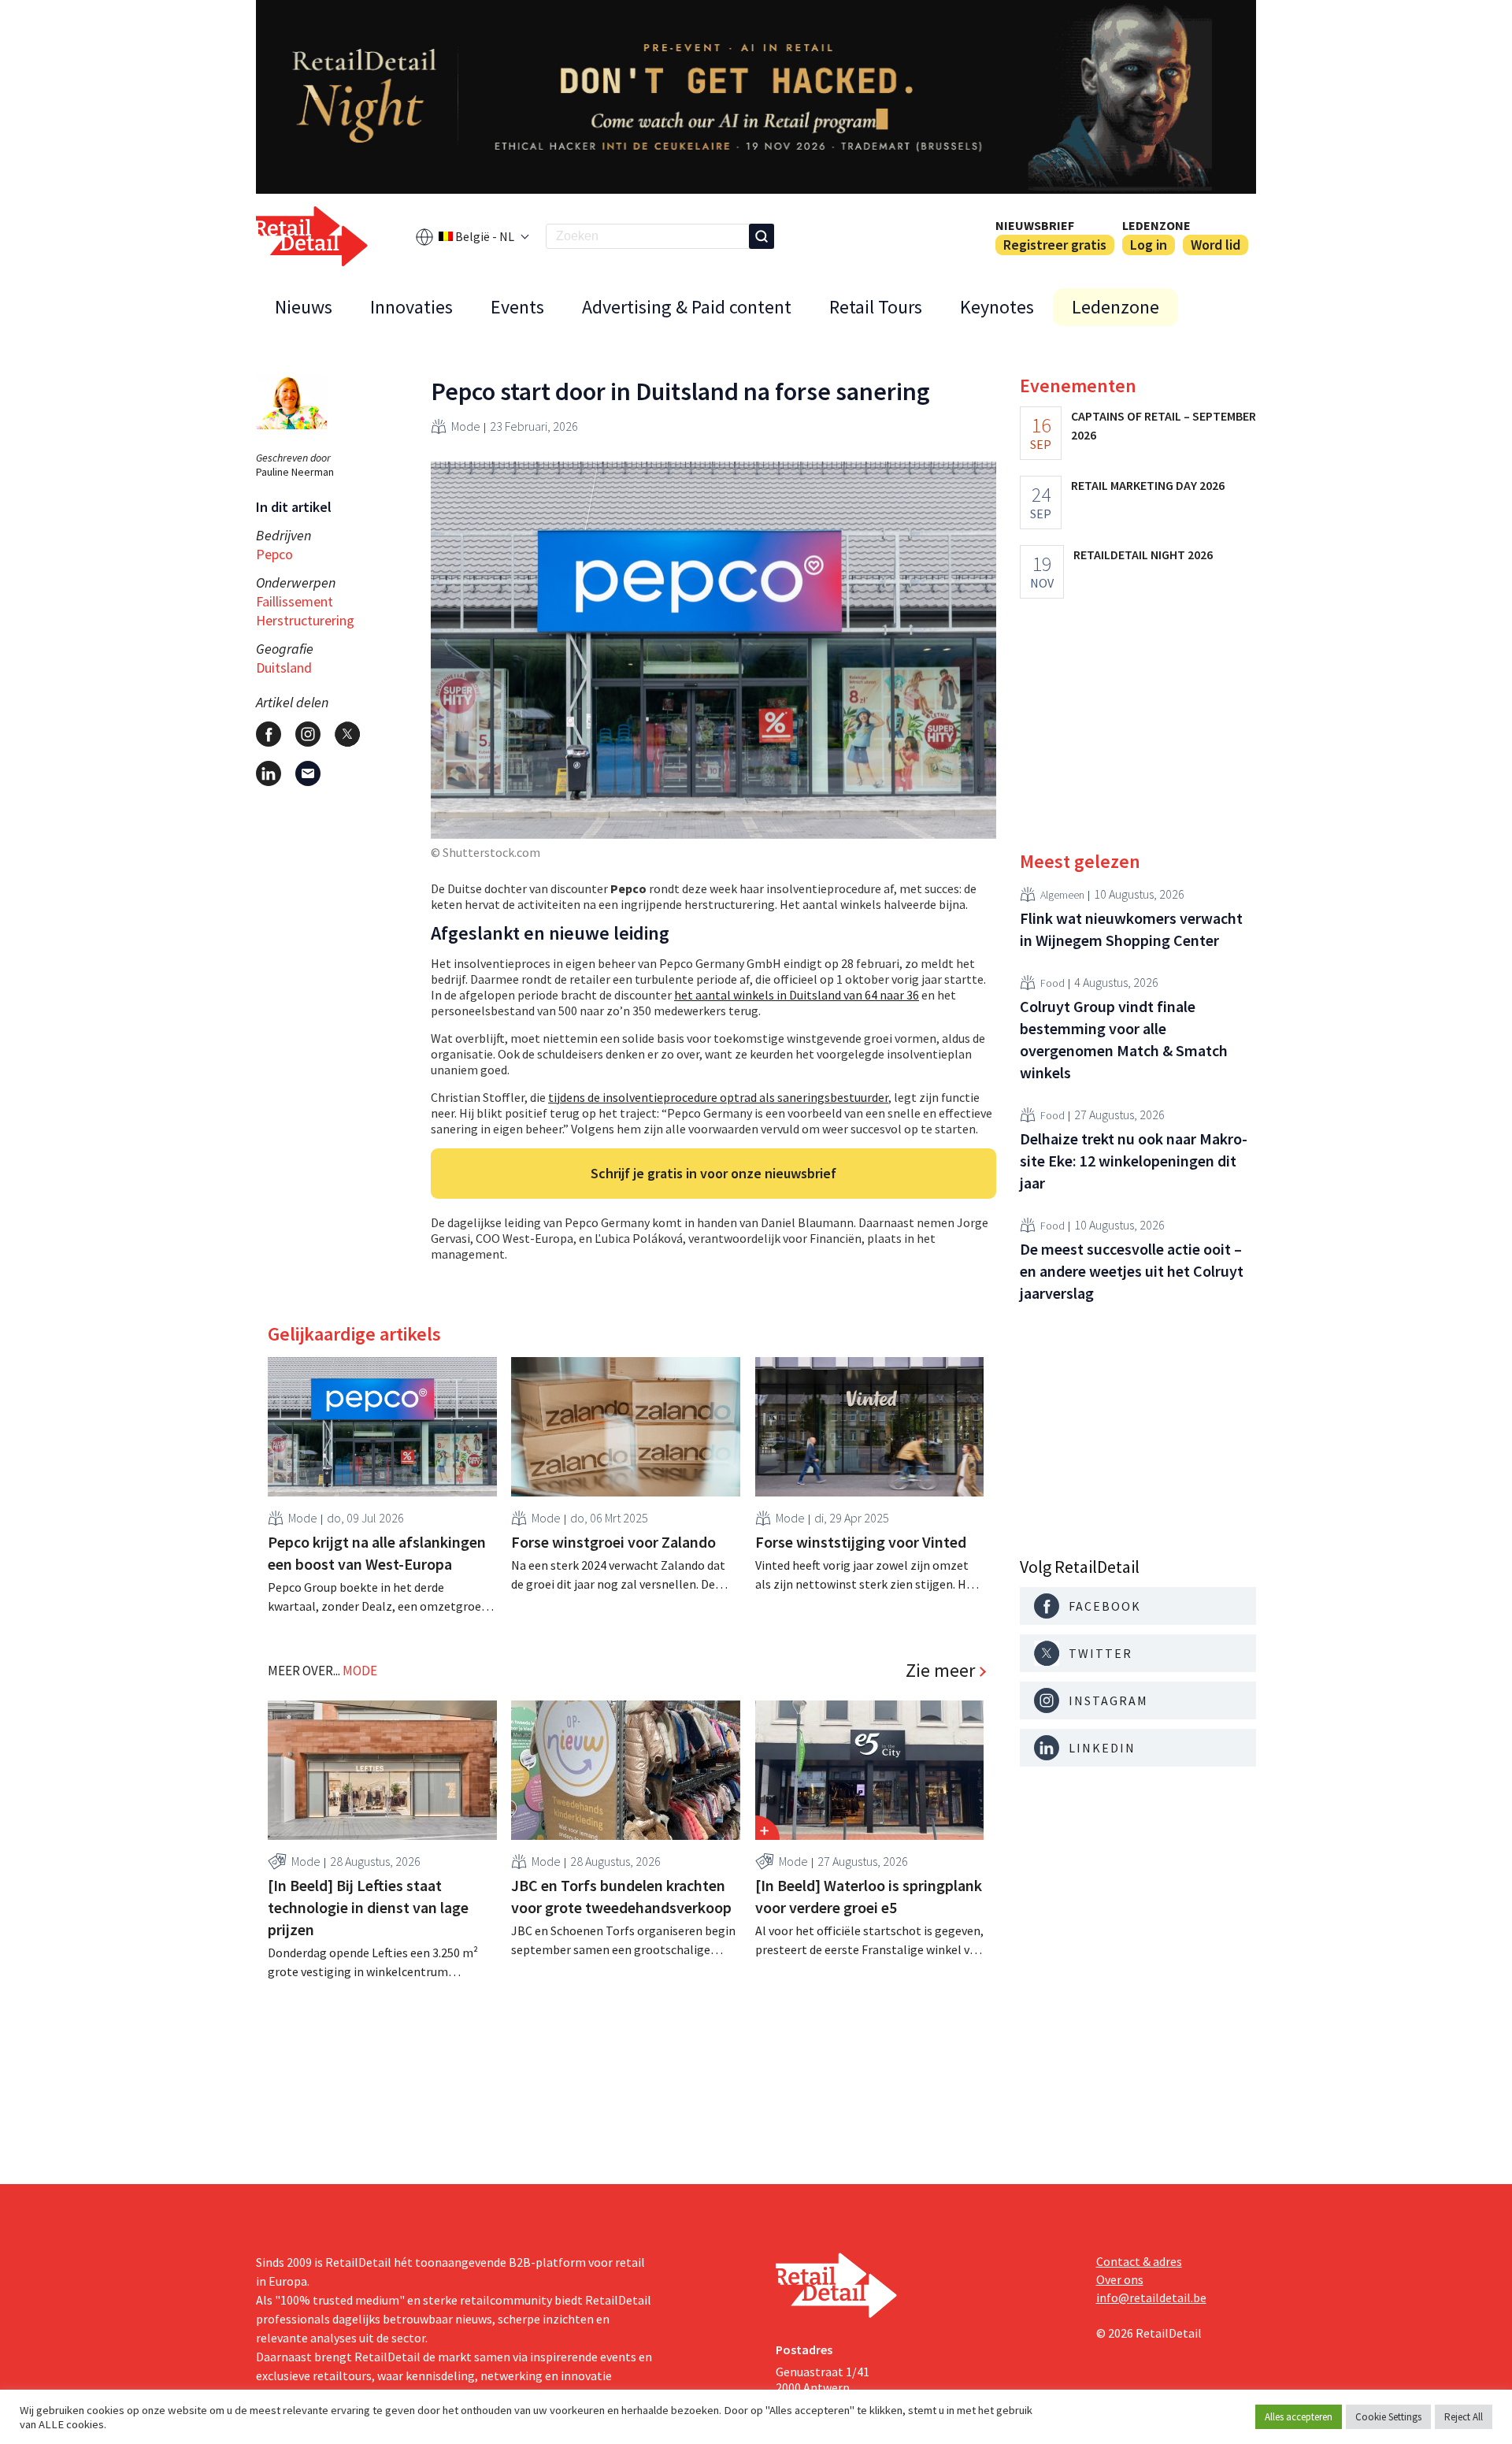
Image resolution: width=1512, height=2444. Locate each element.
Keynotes (997, 307)
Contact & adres (1139, 2261)
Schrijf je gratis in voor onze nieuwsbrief (713, 1173)
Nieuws (304, 307)
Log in (1149, 245)
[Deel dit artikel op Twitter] (347, 734)
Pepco (274, 554)
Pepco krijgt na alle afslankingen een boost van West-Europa (377, 1553)
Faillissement (295, 601)
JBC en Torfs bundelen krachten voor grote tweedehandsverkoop (621, 1896)
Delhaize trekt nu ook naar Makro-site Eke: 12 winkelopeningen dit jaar (1134, 1161)
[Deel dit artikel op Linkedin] (269, 773)
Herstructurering (305, 620)
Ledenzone (1156, 225)
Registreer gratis (1055, 245)
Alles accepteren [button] (1299, 2417)
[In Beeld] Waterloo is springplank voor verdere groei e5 (869, 1896)
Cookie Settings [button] (1388, 2417)
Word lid (1216, 245)
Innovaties (411, 307)
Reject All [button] (1464, 2417)
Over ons (1120, 2279)
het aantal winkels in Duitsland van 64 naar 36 (797, 995)
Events (517, 307)
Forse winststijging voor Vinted (861, 1542)
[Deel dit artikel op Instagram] (308, 734)
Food (1052, 982)
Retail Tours (876, 307)
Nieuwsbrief (1035, 225)
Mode (466, 426)
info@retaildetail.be (1151, 2298)
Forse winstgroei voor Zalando (613, 1542)
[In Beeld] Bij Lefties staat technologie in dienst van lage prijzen (368, 1907)
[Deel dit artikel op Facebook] (269, 734)
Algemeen (1062, 894)
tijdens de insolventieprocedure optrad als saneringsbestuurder (718, 1097)
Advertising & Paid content (687, 307)
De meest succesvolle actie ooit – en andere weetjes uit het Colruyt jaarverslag (1132, 1271)
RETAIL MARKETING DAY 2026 (1148, 485)
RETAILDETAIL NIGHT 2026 (1143, 554)
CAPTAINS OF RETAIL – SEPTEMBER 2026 (1164, 425)
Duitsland (284, 668)
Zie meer (940, 1671)
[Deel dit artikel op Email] (308, 773)
